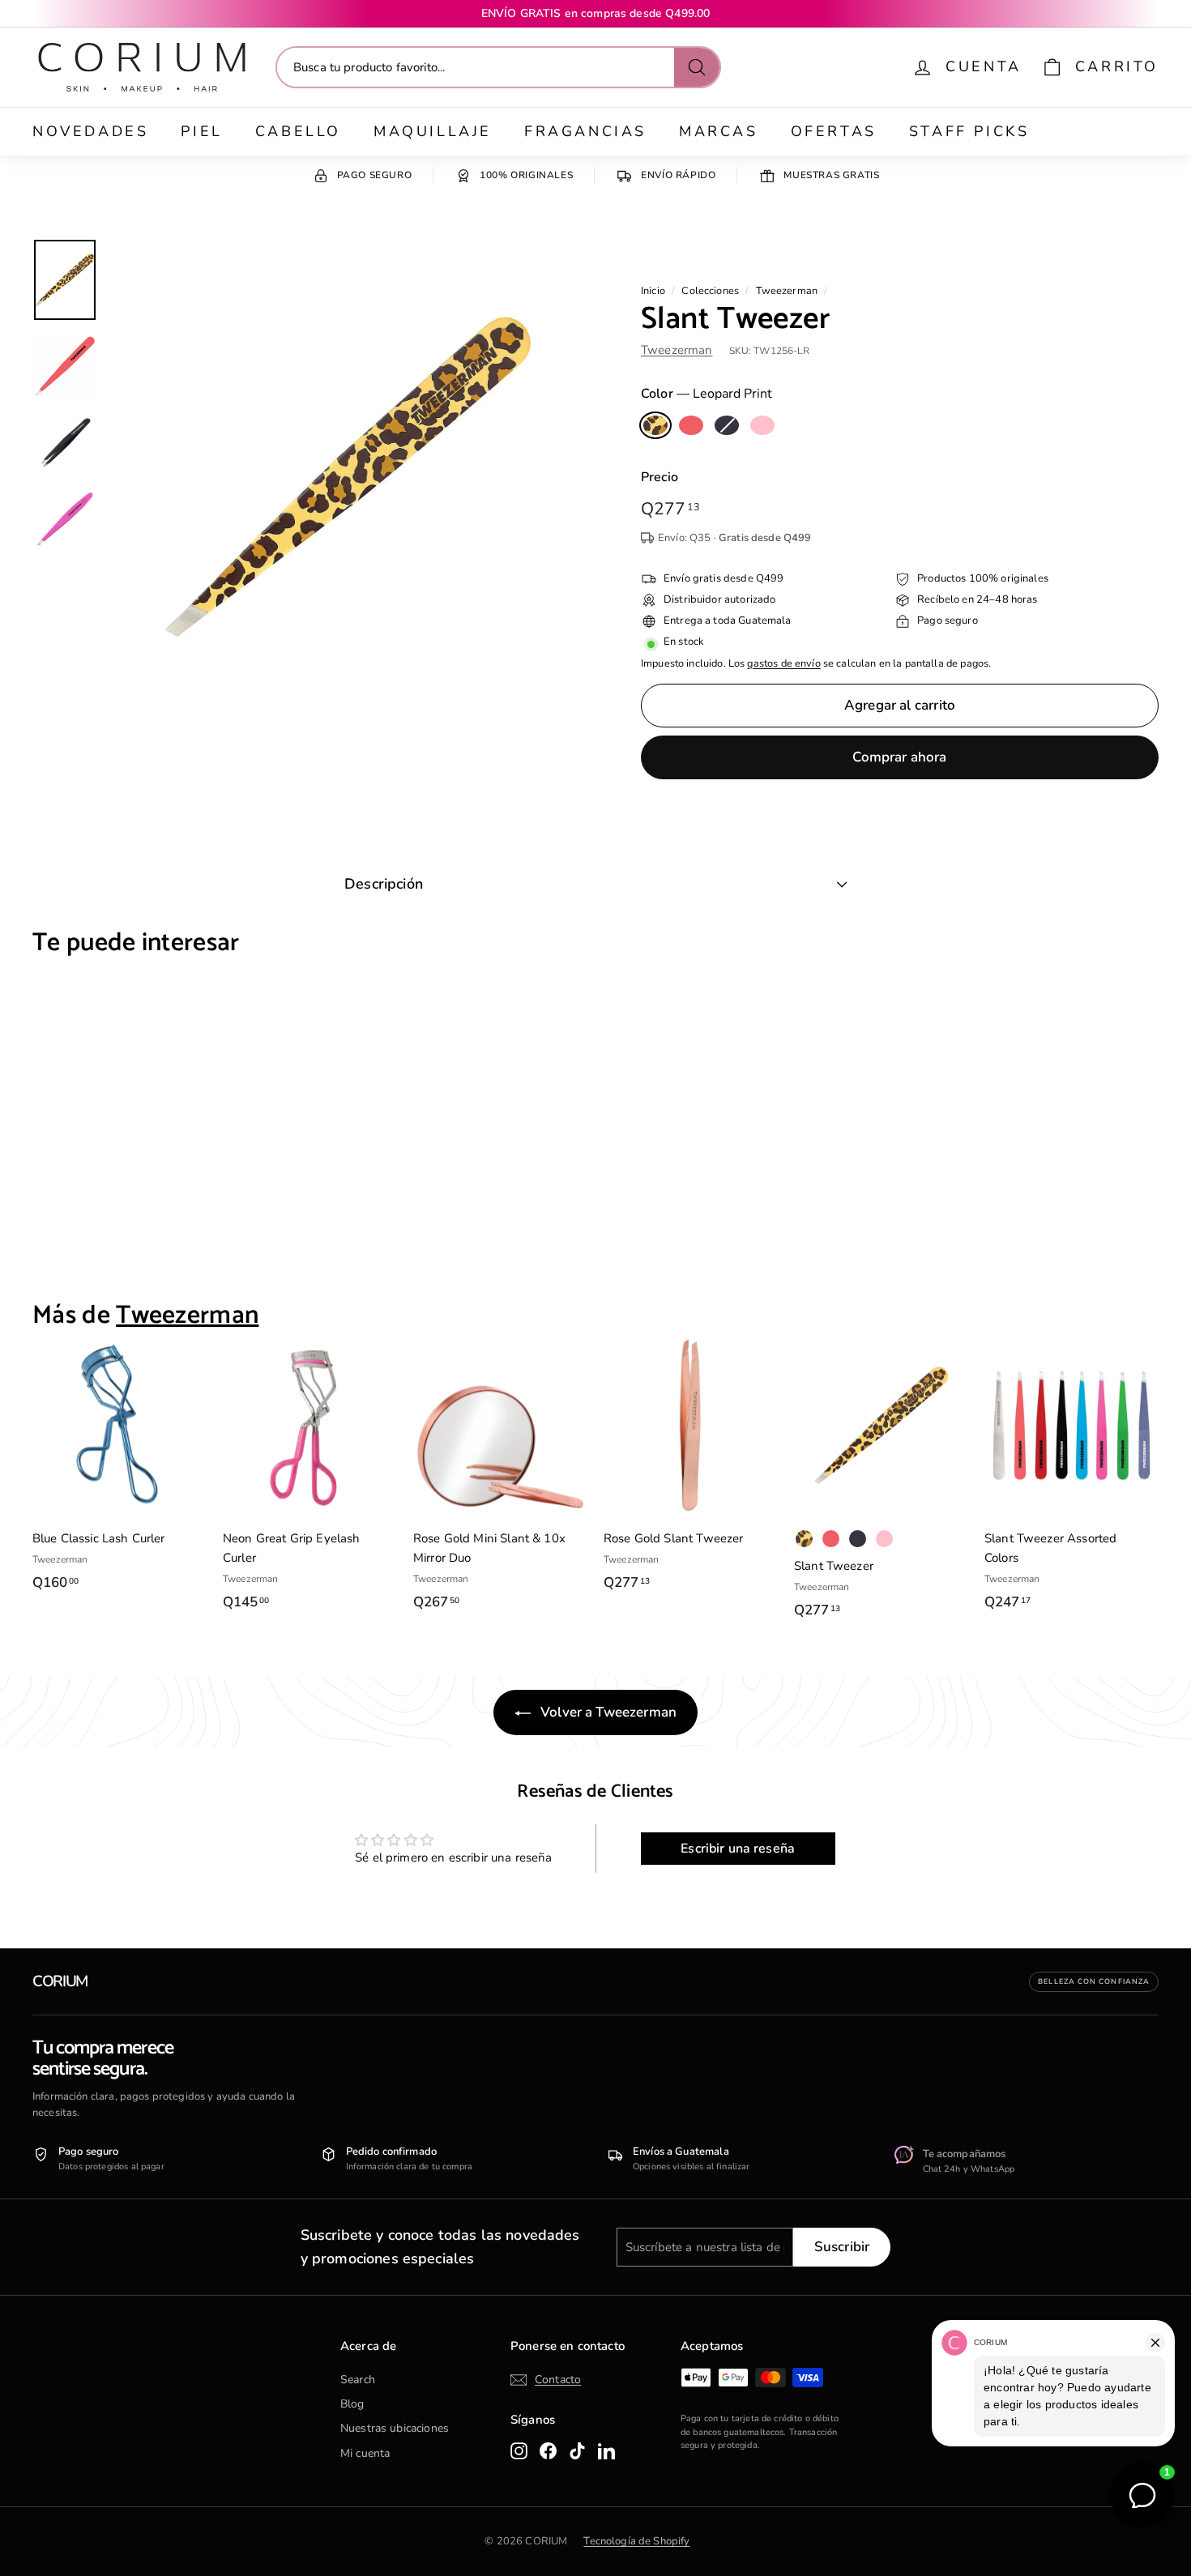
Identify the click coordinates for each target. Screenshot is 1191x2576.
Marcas (719, 131)
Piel (201, 131)
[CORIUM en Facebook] (548, 2450)
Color (706, 394)
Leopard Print (655, 425)
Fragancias (585, 131)
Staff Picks (969, 131)
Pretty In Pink (762, 425)
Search (358, 2380)
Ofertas (834, 131)
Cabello (298, 131)
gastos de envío (783, 663)
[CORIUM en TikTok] (577, 2450)
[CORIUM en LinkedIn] (606, 2450)
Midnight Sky (727, 425)
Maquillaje (433, 131)
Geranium (691, 425)
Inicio (653, 291)
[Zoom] (348, 477)
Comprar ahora (899, 757)
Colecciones (710, 291)
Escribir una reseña (738, 1849)
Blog (352, 2404)
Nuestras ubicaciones (395, 2428)
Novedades (90, 131)
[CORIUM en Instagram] (519, 2450)
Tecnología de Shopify (636, 2541)
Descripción (384, 884)
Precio (660, 477)
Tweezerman (787, 291)
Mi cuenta (365, 2453)
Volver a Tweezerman (607, 1712)
